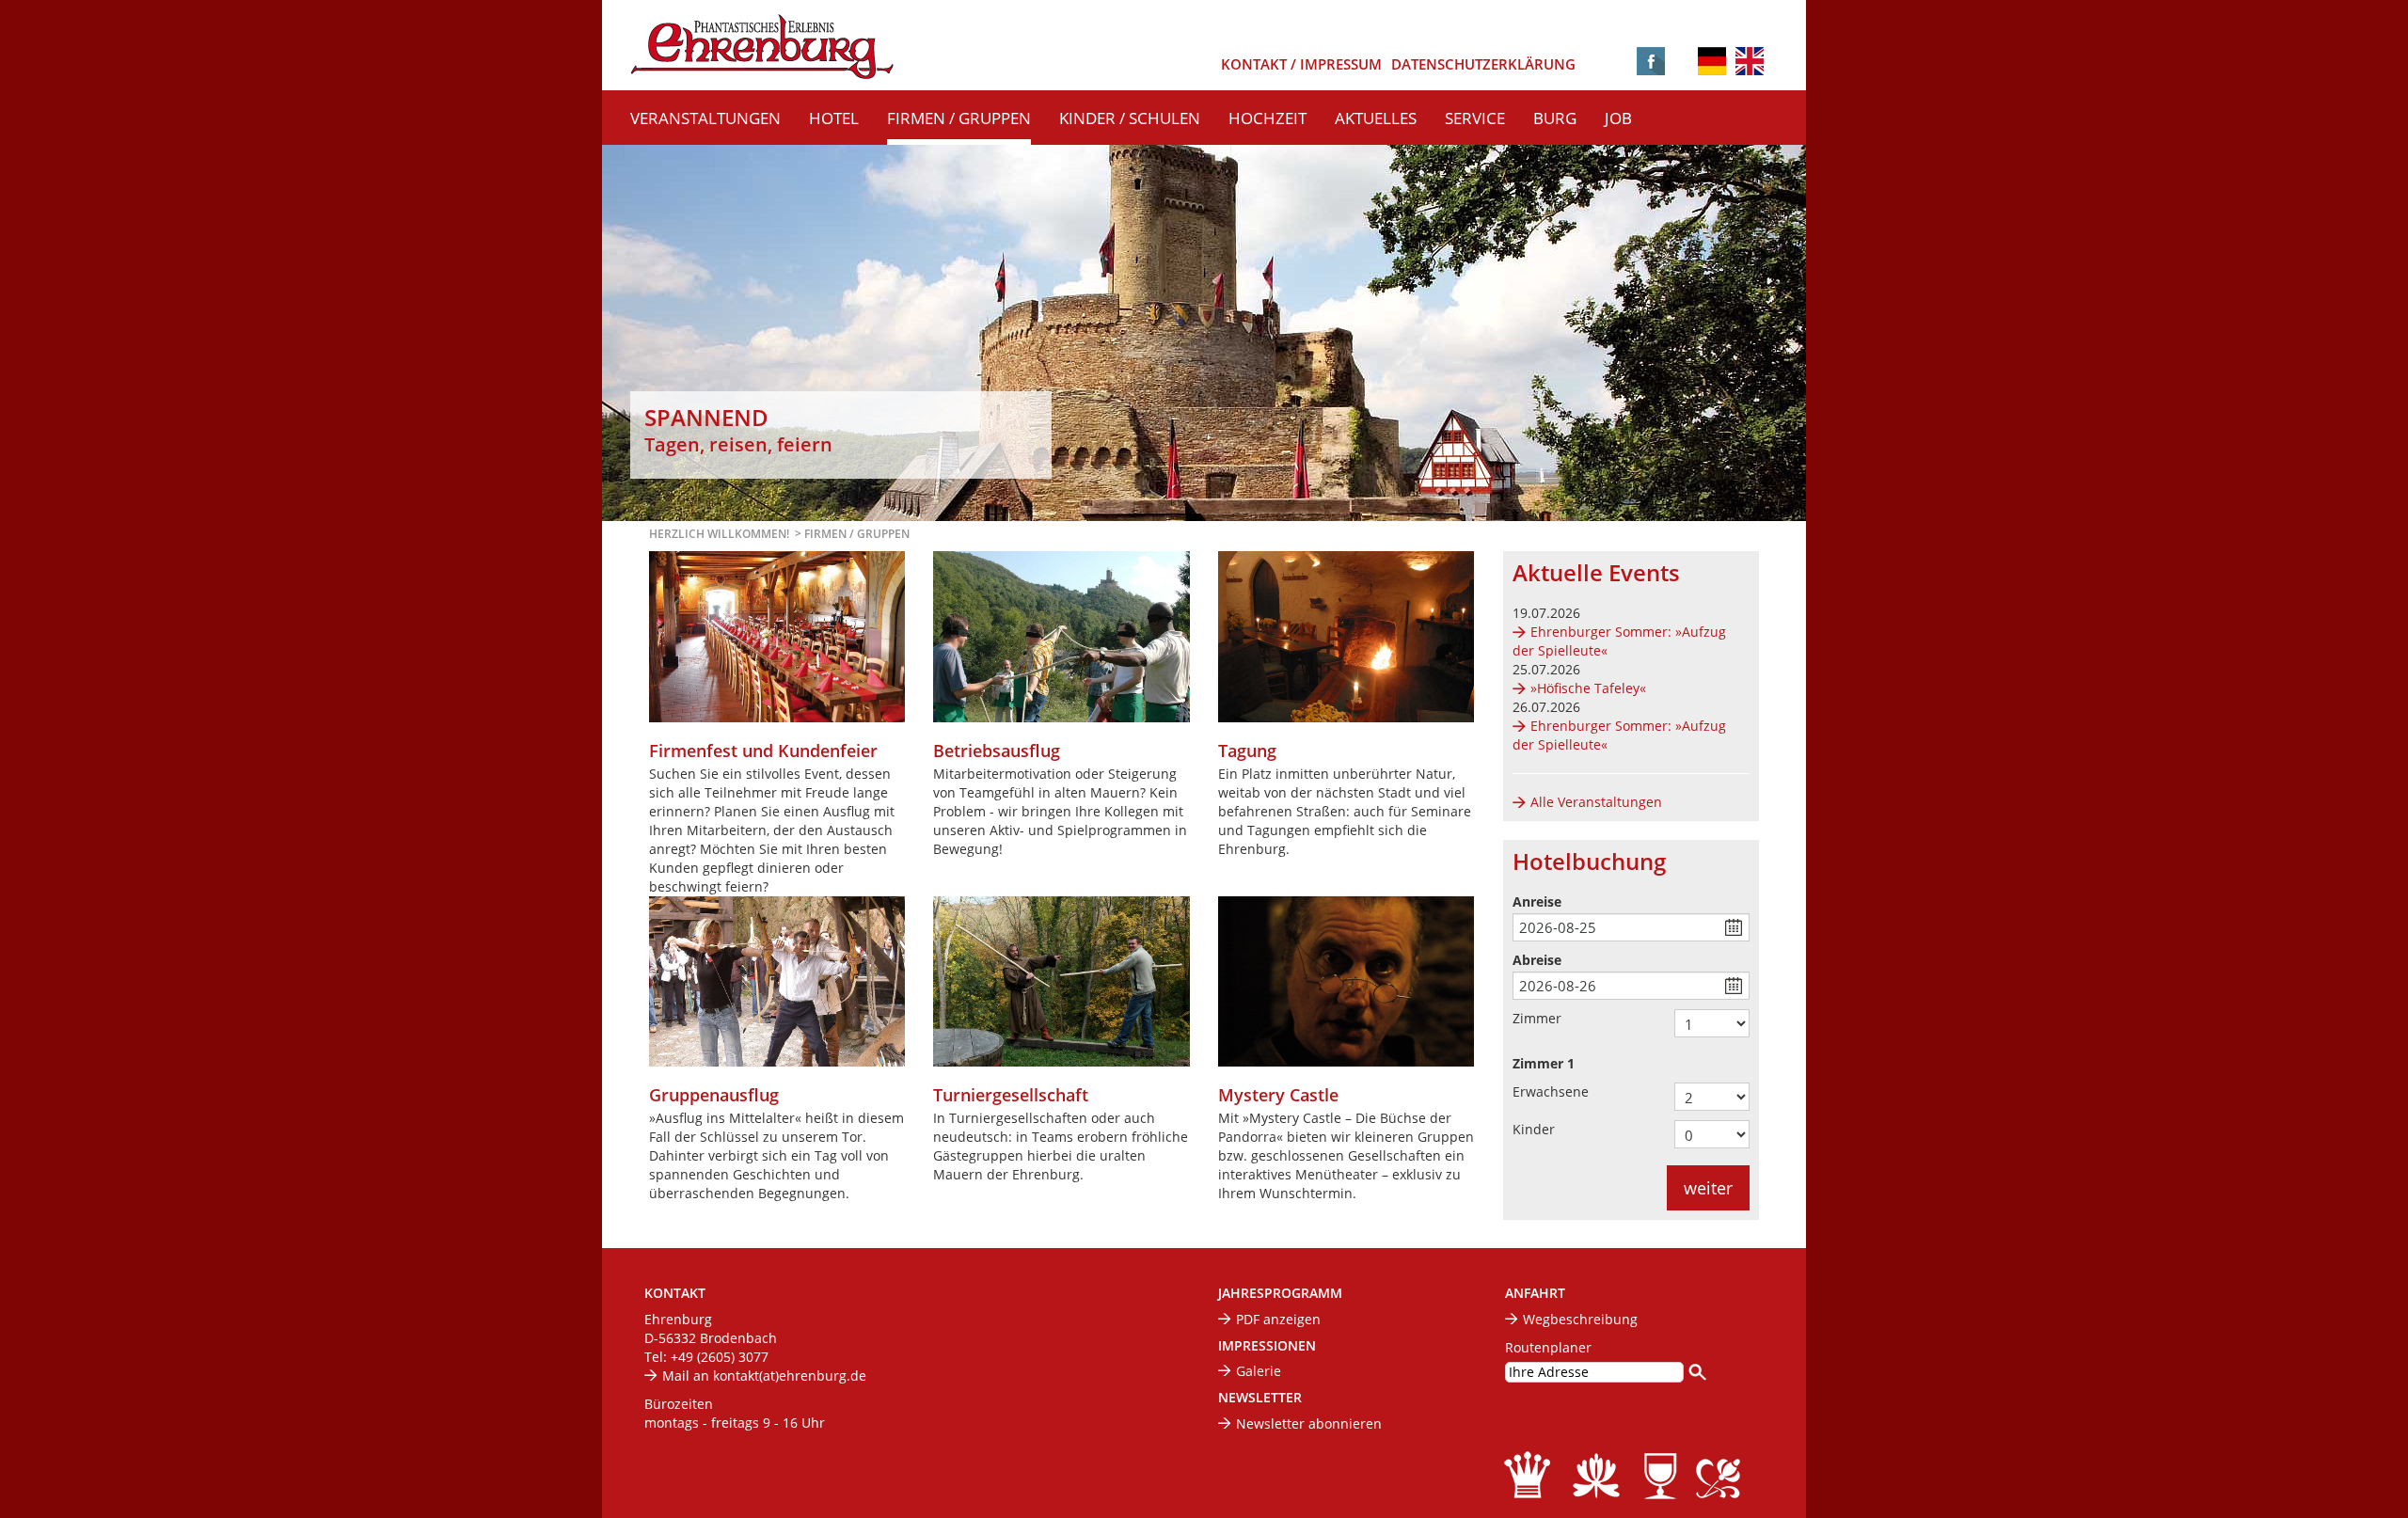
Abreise (1537, 960)
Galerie (1259, 1371)
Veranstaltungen (705, 118)
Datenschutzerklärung (1483, 64)
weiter (1708, 1188)
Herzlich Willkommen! (719, 534)
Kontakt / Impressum (1301, 64)
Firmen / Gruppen (959, 118)
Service (1475, 118)
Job (1618, 118)
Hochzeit (1267, 118)
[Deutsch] (1712, 63)
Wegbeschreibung (1580, 1319)
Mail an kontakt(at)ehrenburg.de (764, 1376)
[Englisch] (1750, 60)
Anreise (1537, 901)
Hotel (834, 118)
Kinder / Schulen (1130, 118)
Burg (1555, 118)
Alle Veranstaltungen (1596, 802)
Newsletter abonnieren (1309, 1423)
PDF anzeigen (1278, 1319)
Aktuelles (1376, 118)
